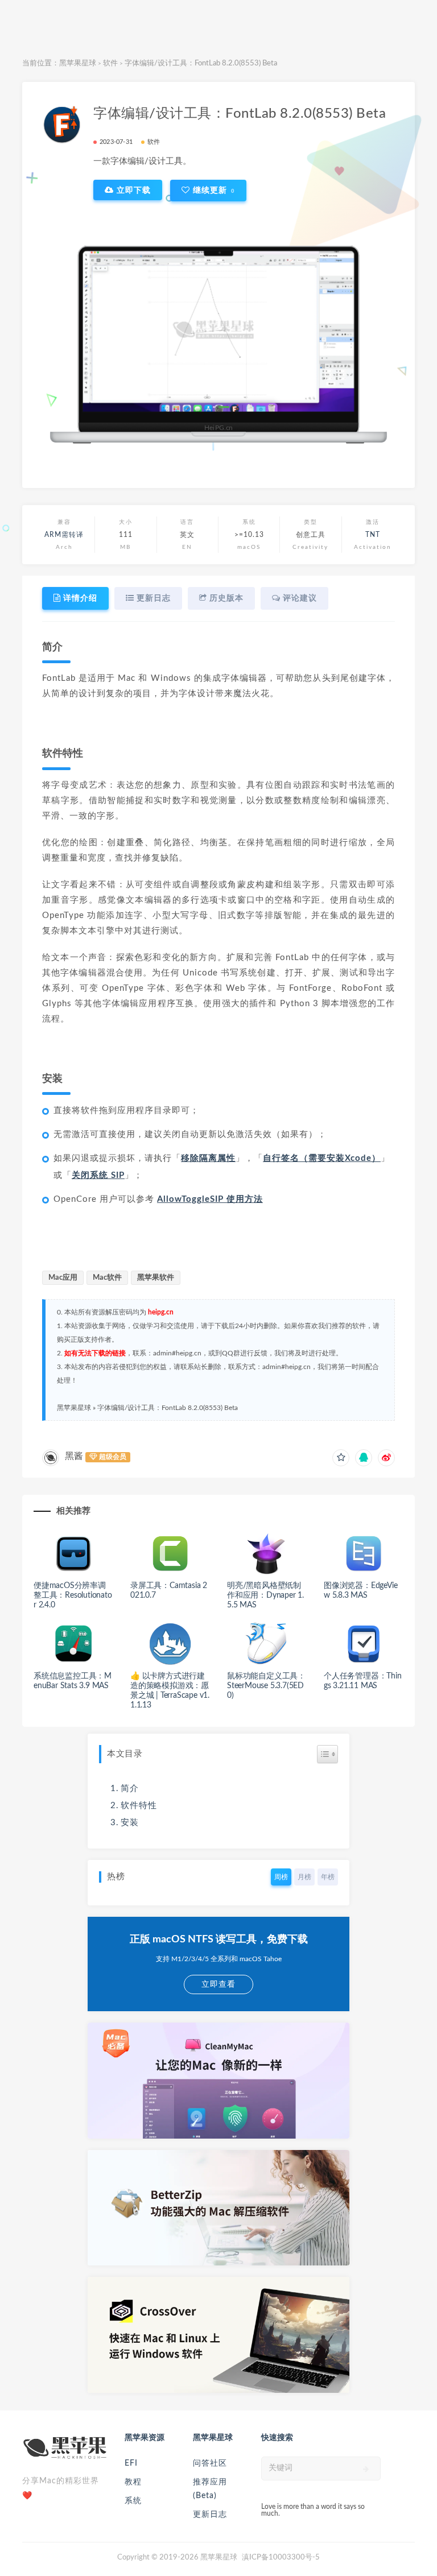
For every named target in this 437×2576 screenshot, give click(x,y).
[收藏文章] (341, 1458)
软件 (110, 63)
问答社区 (210, 2463)
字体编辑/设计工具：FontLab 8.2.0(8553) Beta (168, 1408)
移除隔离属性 (208, 1158)
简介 (130, 1789)
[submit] (366, 2469)
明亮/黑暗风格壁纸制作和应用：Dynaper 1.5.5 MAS (265, 1595)
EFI (131, 2463)
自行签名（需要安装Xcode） (322, 1158)
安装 (130, 1823)
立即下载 (132, 190)
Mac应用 (63, 1278)
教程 (133, 2482)
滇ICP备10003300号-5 (281, 2558)
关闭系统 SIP (98, 1175)
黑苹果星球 (78, 63)
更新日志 (210, 2515)
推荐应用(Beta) (210, 2489)
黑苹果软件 (156, 1278)
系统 (133, 2501)
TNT (373, 535)
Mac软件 (107, 1278)
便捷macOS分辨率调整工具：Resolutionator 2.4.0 (73, 1595)
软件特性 (139, 1806)
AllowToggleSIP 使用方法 (210, 1199)
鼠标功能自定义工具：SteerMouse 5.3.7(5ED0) (266, 1686)
